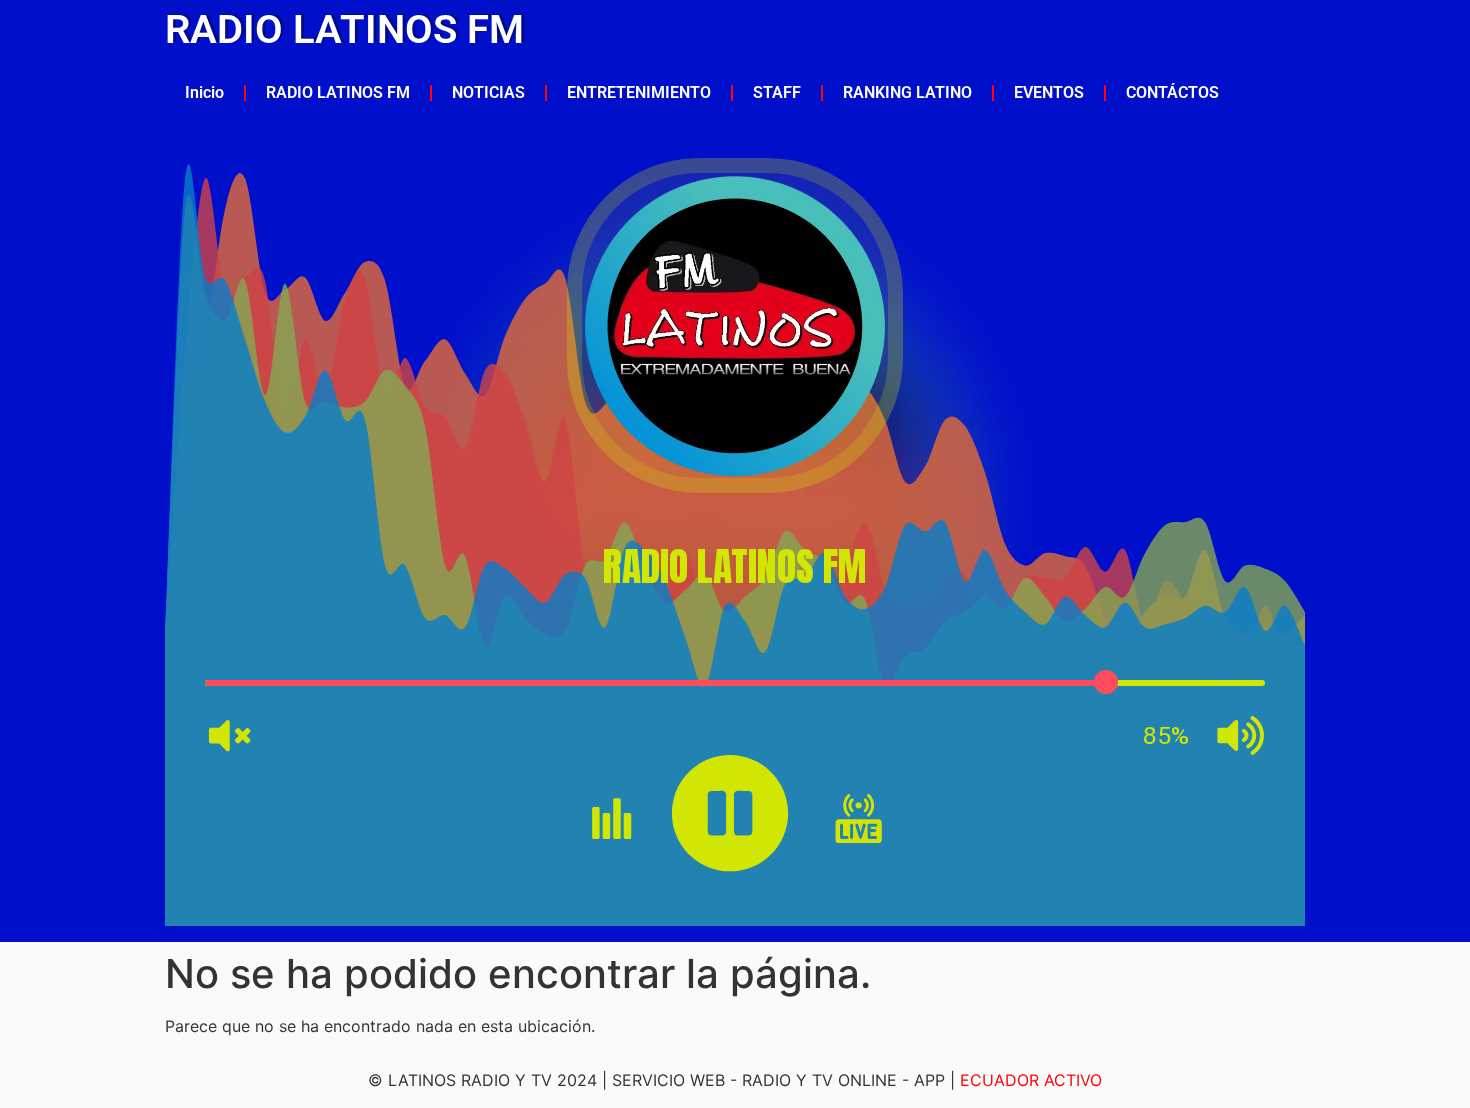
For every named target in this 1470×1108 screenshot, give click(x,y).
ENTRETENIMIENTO (639, 92)
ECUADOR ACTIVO (1031, 1080)
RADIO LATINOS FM (344, 29)
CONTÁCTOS (1172, 92)
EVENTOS (1049, 92)
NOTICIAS (488, 92)
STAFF (777, 92)
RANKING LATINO (907, 92)
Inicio (204, 92)
